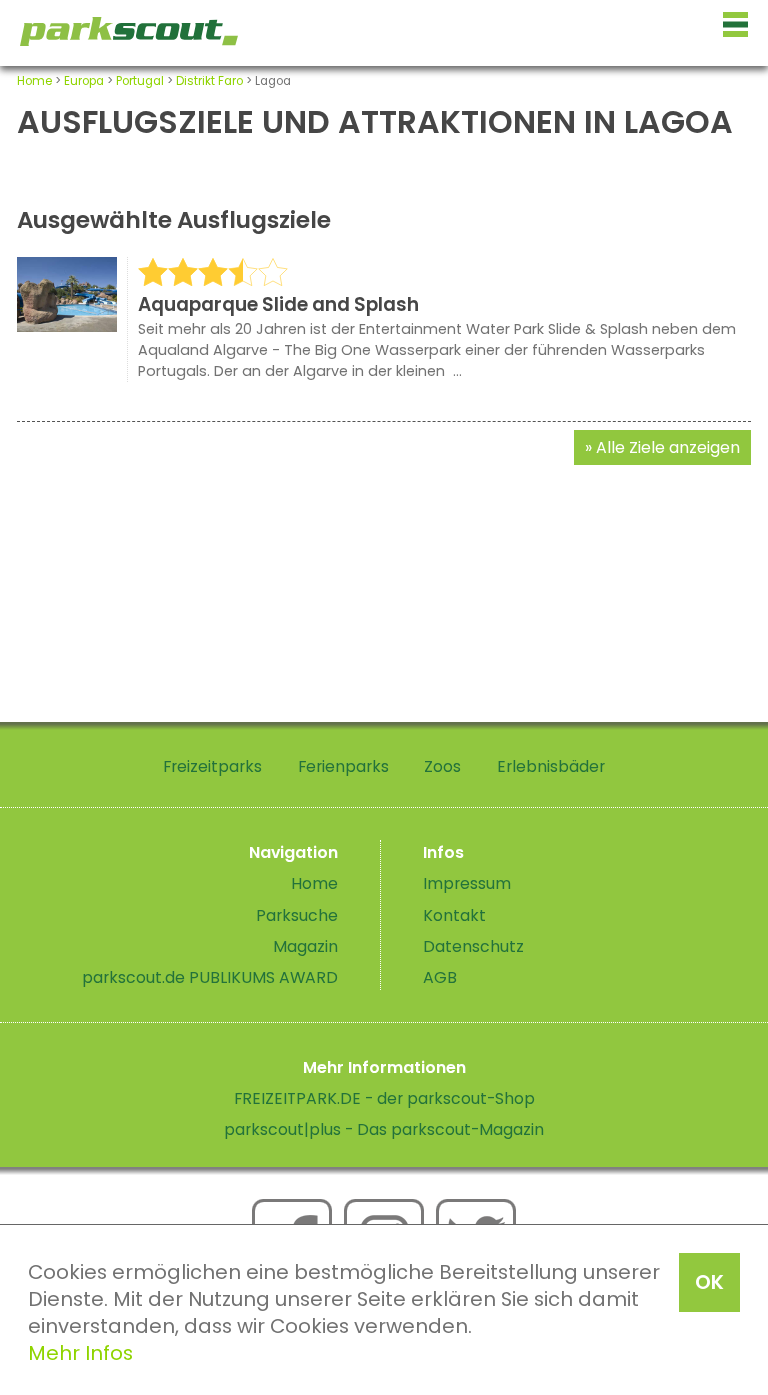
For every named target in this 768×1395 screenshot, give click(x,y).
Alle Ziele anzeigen (668, 447)
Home (34, 81)
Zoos (442, 766)
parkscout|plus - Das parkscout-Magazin (384, 1129)
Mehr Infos (80, 1353)
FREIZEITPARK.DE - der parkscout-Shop (384, 1098)
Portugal (140, 81)
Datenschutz (473, 946)
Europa (84, 81)
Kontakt (454, 915)
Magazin (305, 946)
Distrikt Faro (209, 81)
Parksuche (297, 915)
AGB (440, 977)
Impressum (467, 883)
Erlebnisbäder (551, 766)
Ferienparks (343, 766)
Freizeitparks (212, 766)
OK (709, 1282)
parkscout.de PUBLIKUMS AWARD (210, 977)
